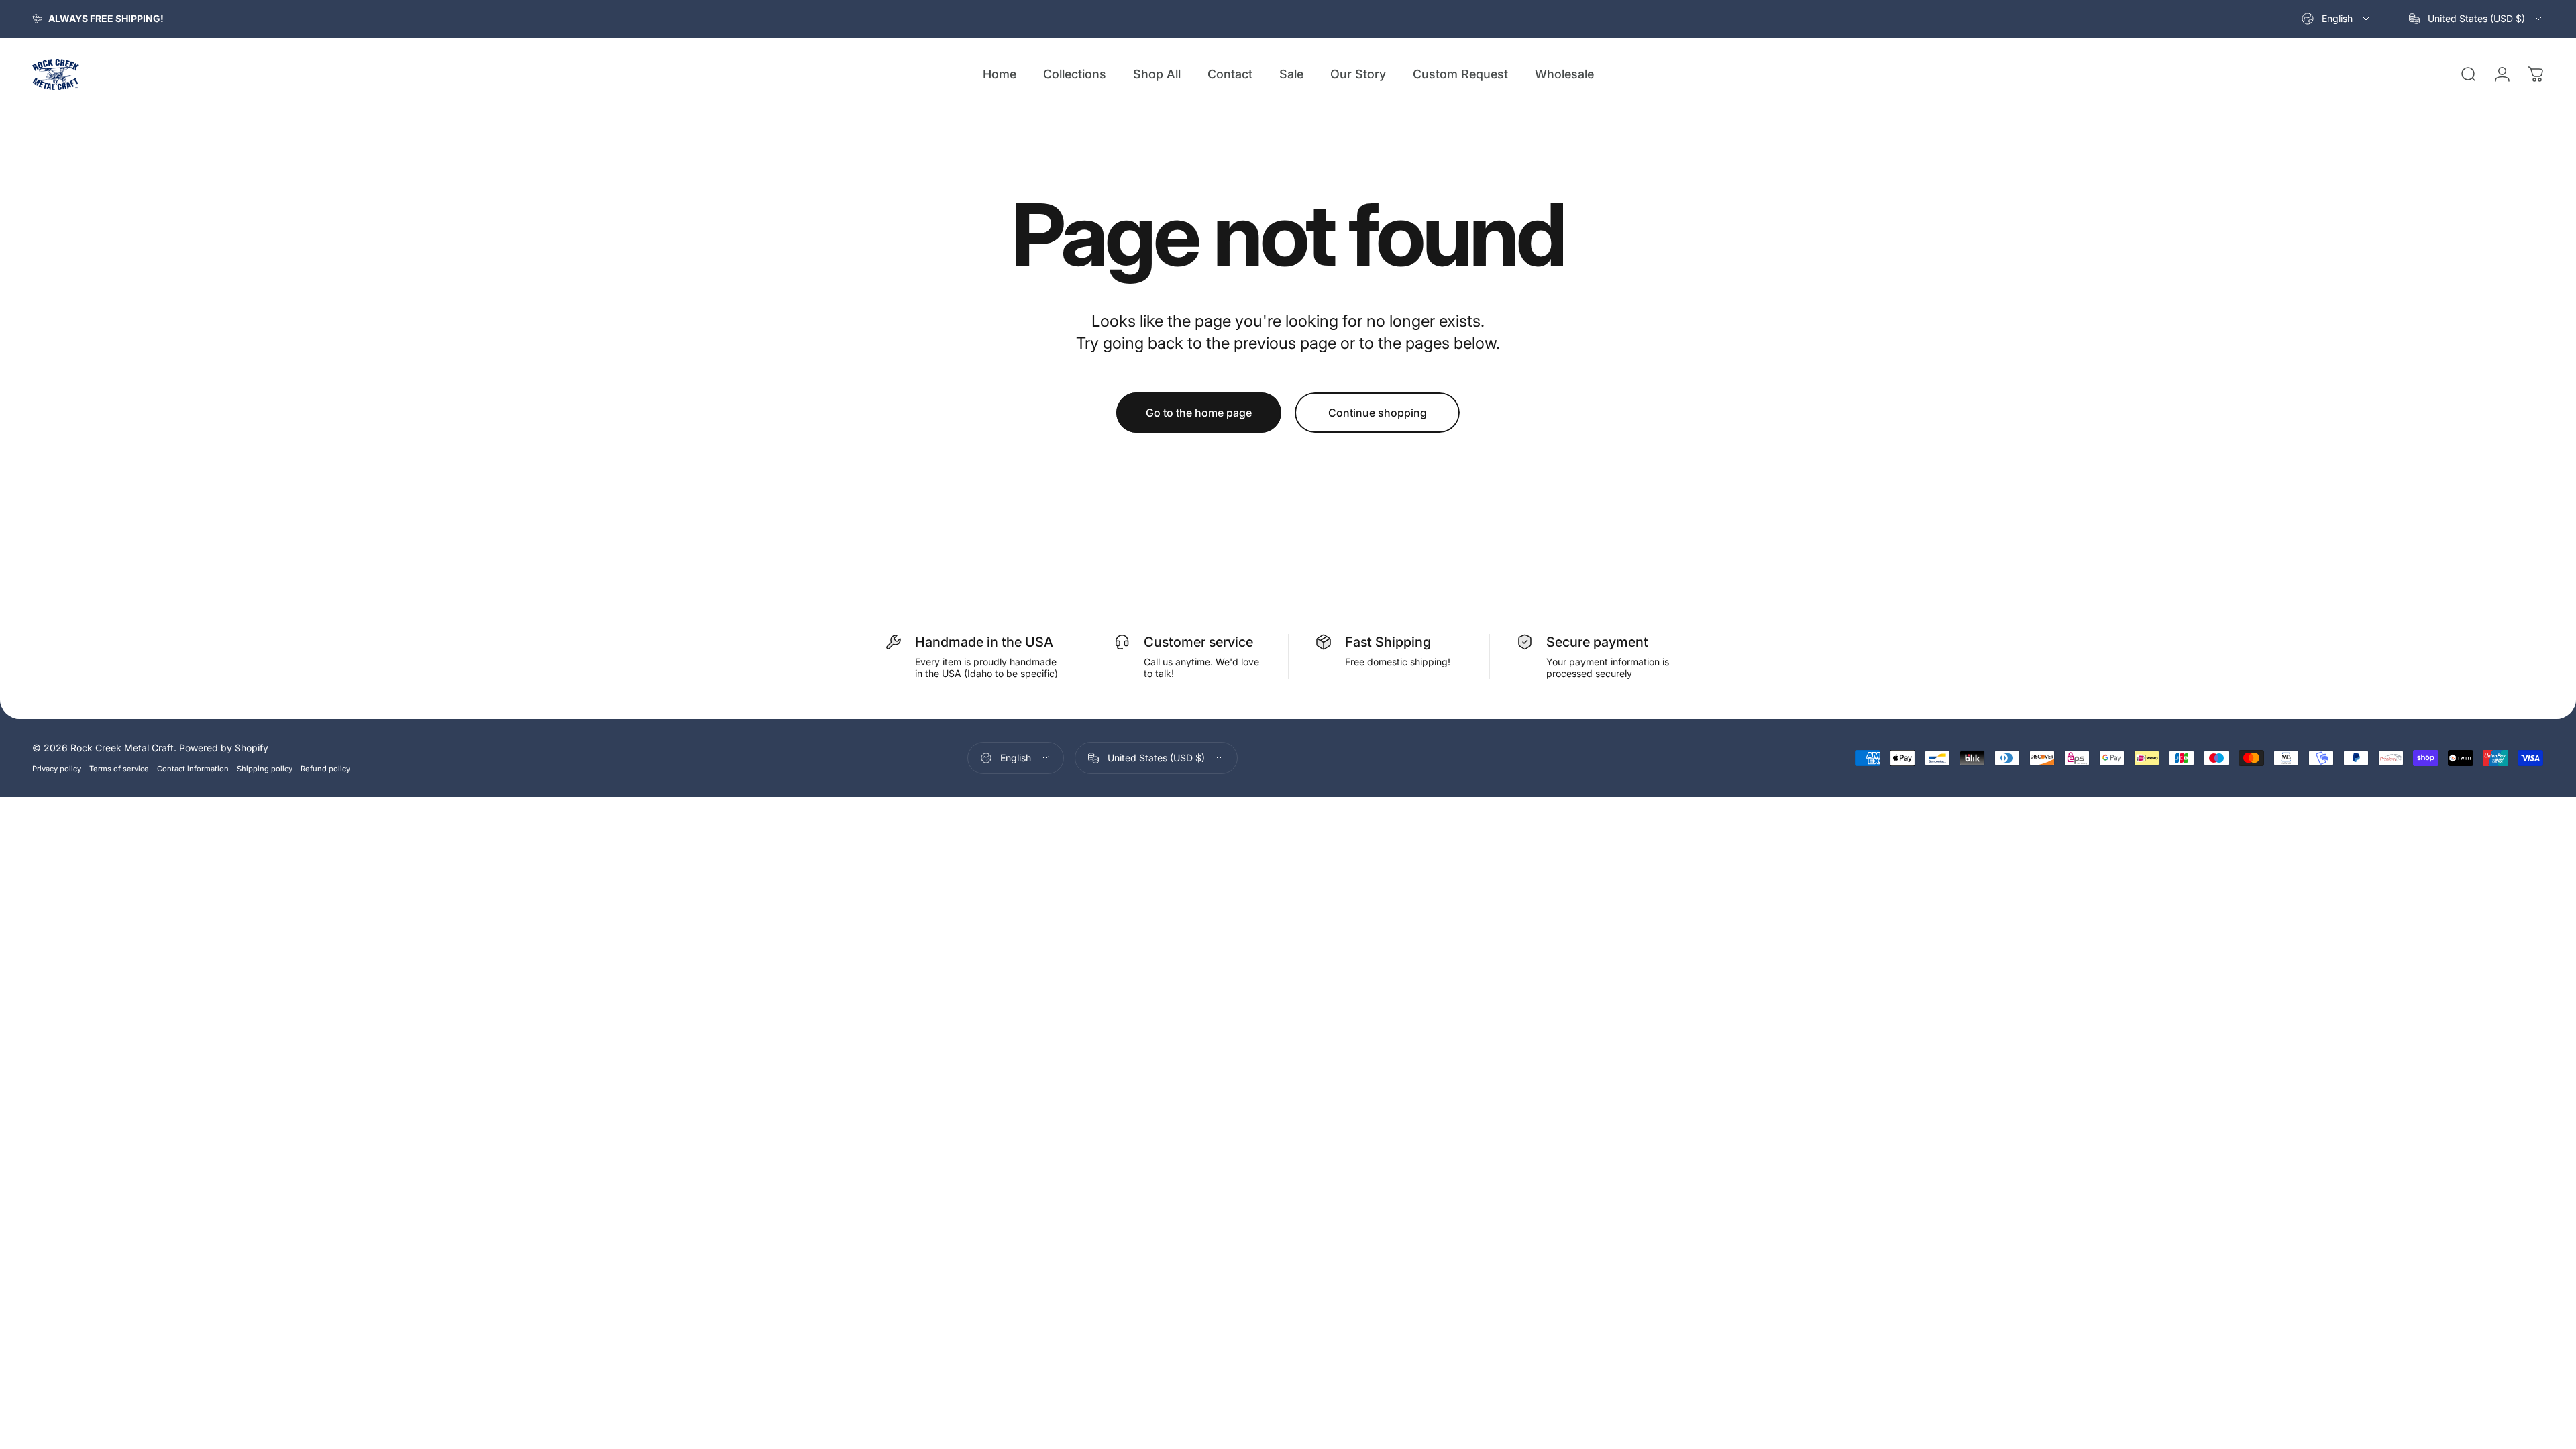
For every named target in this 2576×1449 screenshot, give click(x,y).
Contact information (193, 769)
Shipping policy (265, 769)
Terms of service (119, 769)
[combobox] (2337, 19)
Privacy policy (57, 769)
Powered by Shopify (224, 748)
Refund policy (325, 769)
